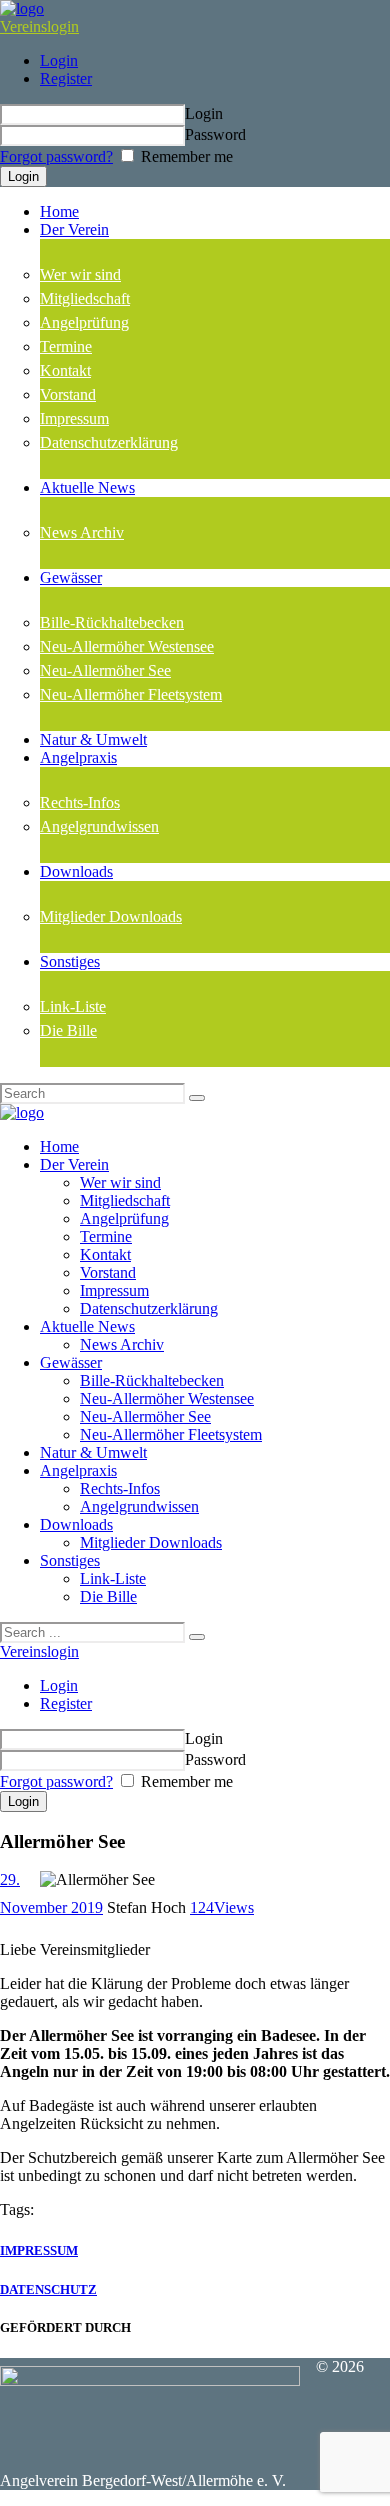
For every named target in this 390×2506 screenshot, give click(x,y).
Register (66, 78)
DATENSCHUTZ (48, 2289)
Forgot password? (56, 156)
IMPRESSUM (39, 2250)
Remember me (185, 156)
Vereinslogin (39, 26)
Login (59, 60)
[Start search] (197, 1637)
